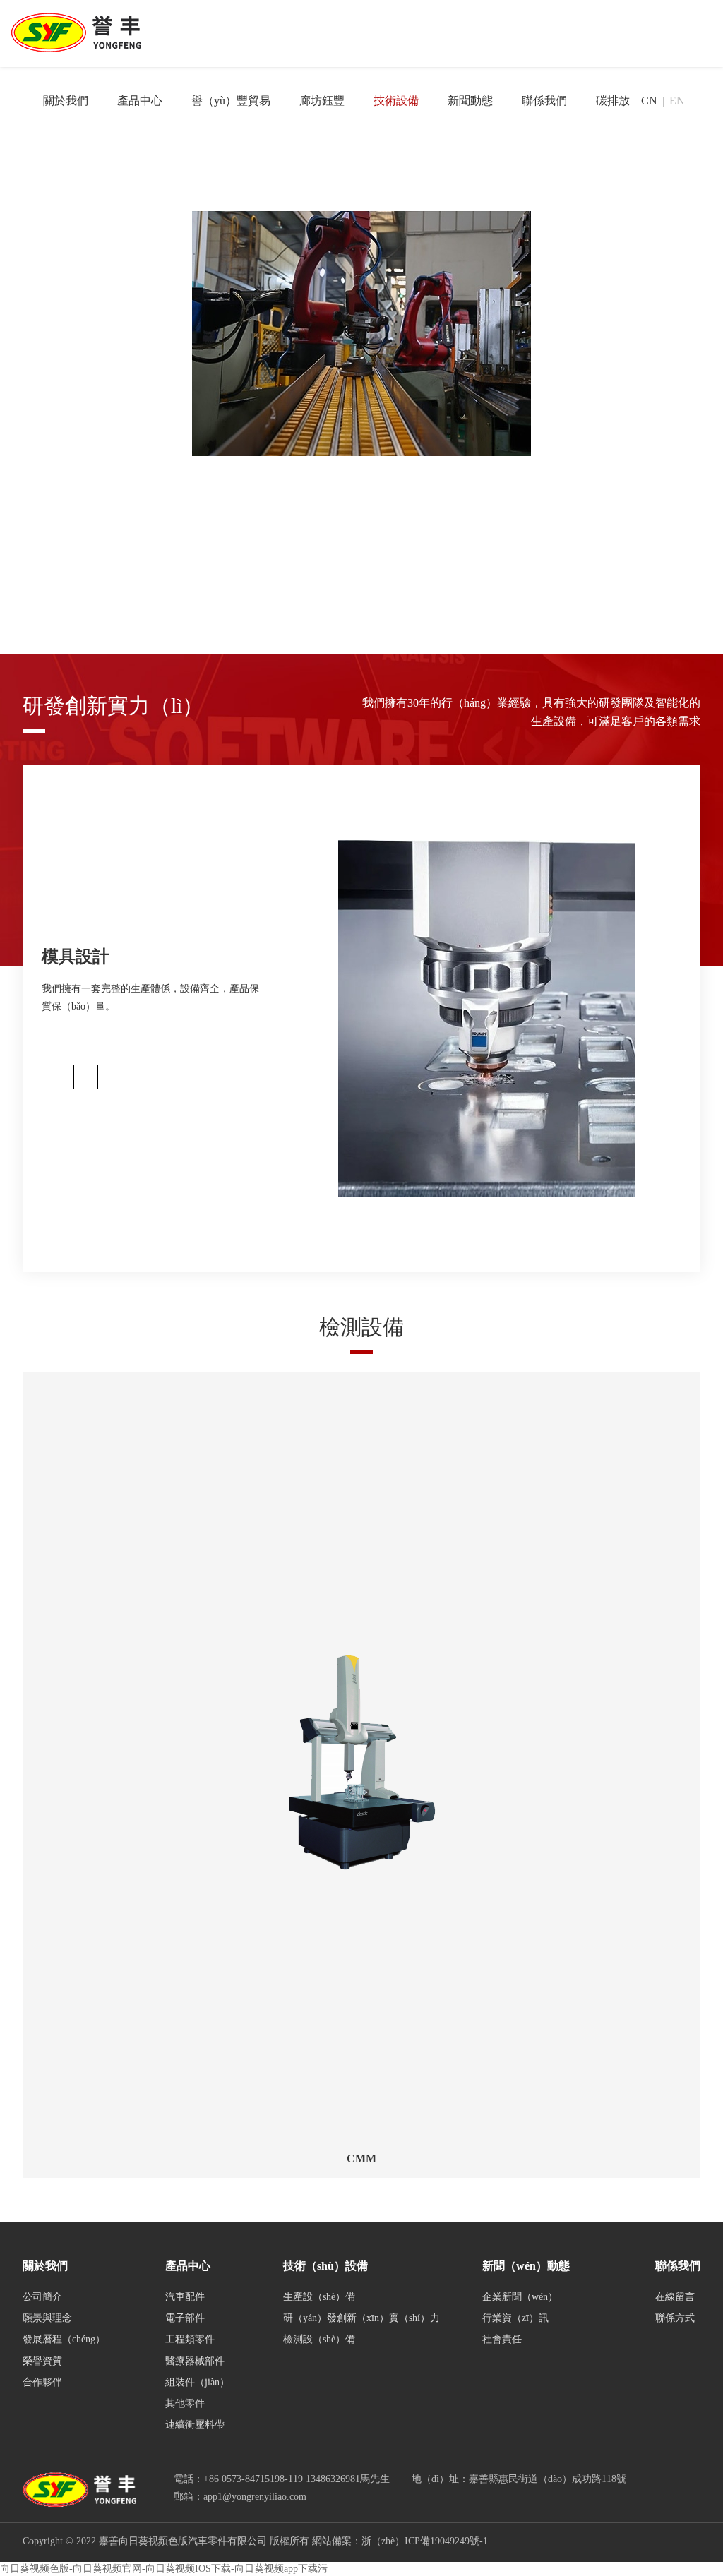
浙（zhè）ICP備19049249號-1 (425, 2541)
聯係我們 (544, 101)
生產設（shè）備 (319, 2297)
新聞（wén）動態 (526, 2266)
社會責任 (502, 2339)
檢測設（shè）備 (319, 2339)
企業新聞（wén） (520, 2297)
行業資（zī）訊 (515, 2318)
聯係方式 (675, 2318)
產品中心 (140, 101)
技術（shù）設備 (325, 2266)
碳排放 (613, 101)
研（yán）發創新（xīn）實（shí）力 (361, 2318)
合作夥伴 (42, 2382)
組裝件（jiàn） (197, 2382)
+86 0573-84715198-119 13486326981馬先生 (297, 2479)
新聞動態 (470, 101)
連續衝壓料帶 (195, 2425)
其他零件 (185, 2403)
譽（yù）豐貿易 (231, 101)
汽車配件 (185, 2297)
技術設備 (396, 101)
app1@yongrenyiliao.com (255, 2497)
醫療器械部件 (195, 2361)
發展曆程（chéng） (64, 2339)
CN (649, 101)
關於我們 (66, 101)
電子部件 (185, 2318)
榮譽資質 (42, 2361)
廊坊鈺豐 (322, 101)
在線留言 (675, 2297)
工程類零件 (190, 2339)
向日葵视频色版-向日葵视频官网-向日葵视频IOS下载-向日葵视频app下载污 (164, 2569)
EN (677, 101)
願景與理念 (47, 2318)
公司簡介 (42, 2297)
